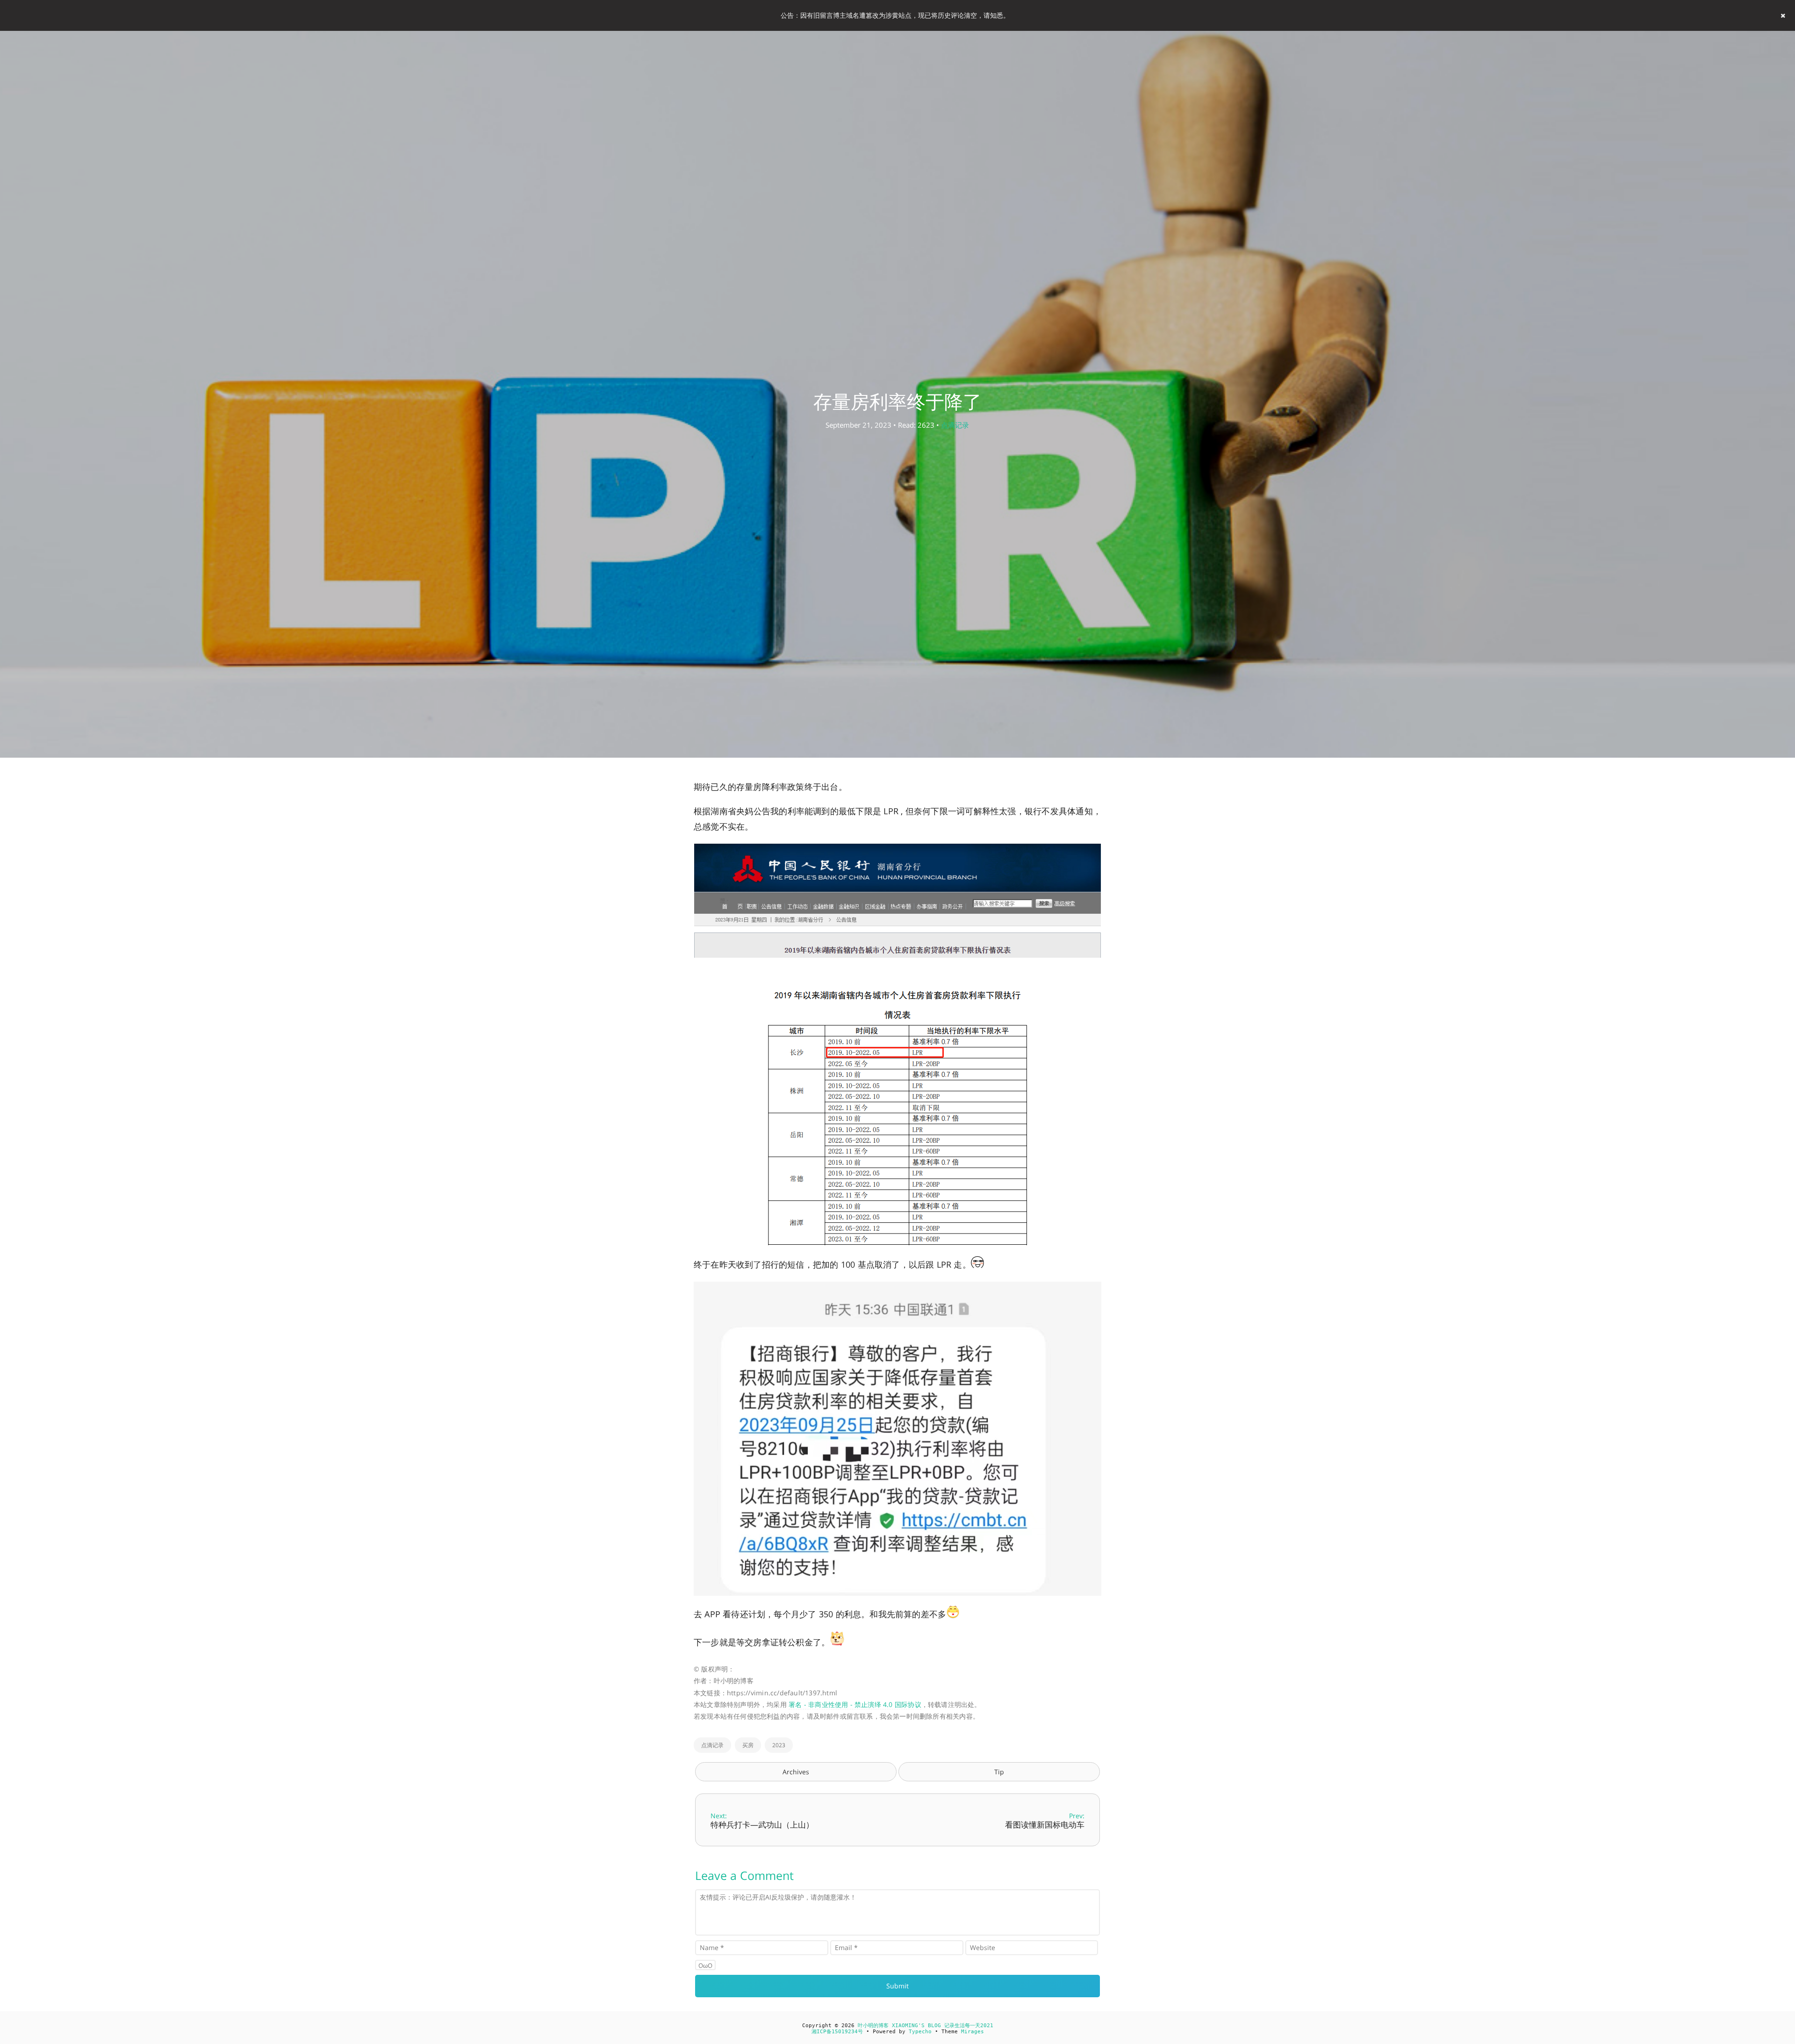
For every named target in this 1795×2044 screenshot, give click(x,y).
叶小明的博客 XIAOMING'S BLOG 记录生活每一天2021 (926, 2026)
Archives (796, 1772)
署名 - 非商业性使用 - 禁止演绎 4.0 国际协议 (855, 1704)
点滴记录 (955, 425)
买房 (748, 1745)
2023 (779, 1745)
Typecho (920, 2032)
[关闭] (1783, 15)
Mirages (973, 2032)
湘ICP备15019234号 (837, 2032)
